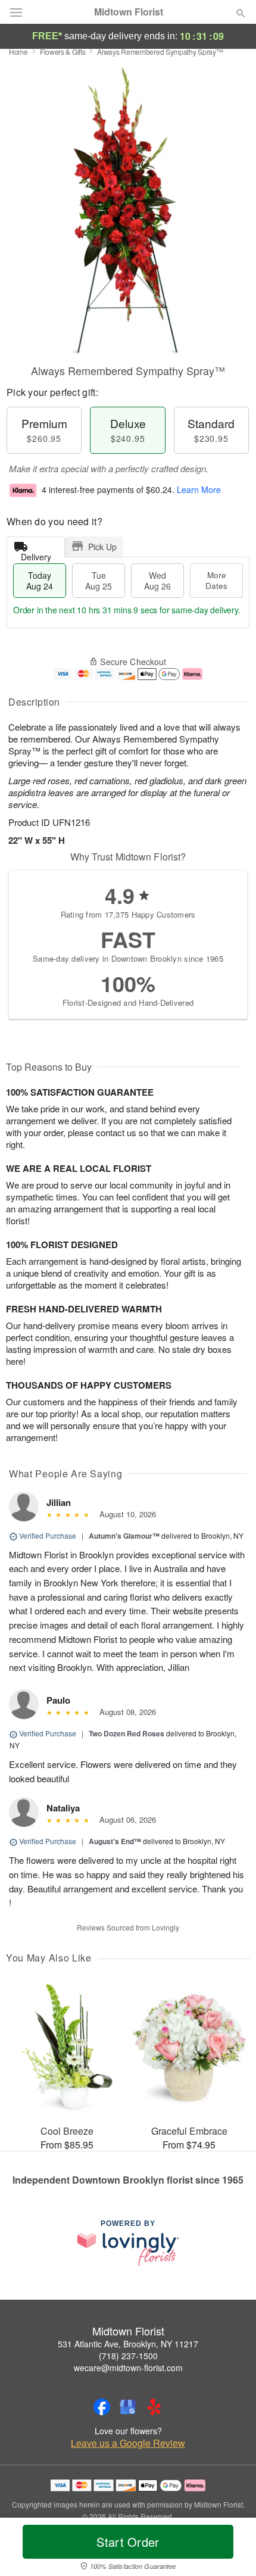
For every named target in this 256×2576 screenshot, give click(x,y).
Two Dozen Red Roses (127, 1733)
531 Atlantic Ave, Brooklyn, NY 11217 (128, 2344)
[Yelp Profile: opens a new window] (154, 2407)
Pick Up (102, 547)
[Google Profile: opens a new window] (128, 2407)
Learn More (199, 489)
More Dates (216, 580)
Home (18, 52)
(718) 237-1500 (128, 2356)
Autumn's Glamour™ (124, 1536)
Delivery (36, 554)
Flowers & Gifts (63, 52)
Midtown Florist (129, 12)
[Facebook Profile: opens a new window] (102, 2407)
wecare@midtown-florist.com (128, 2368)
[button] (231, 2549)
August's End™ (115, 1841)
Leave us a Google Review (128, 2443)
